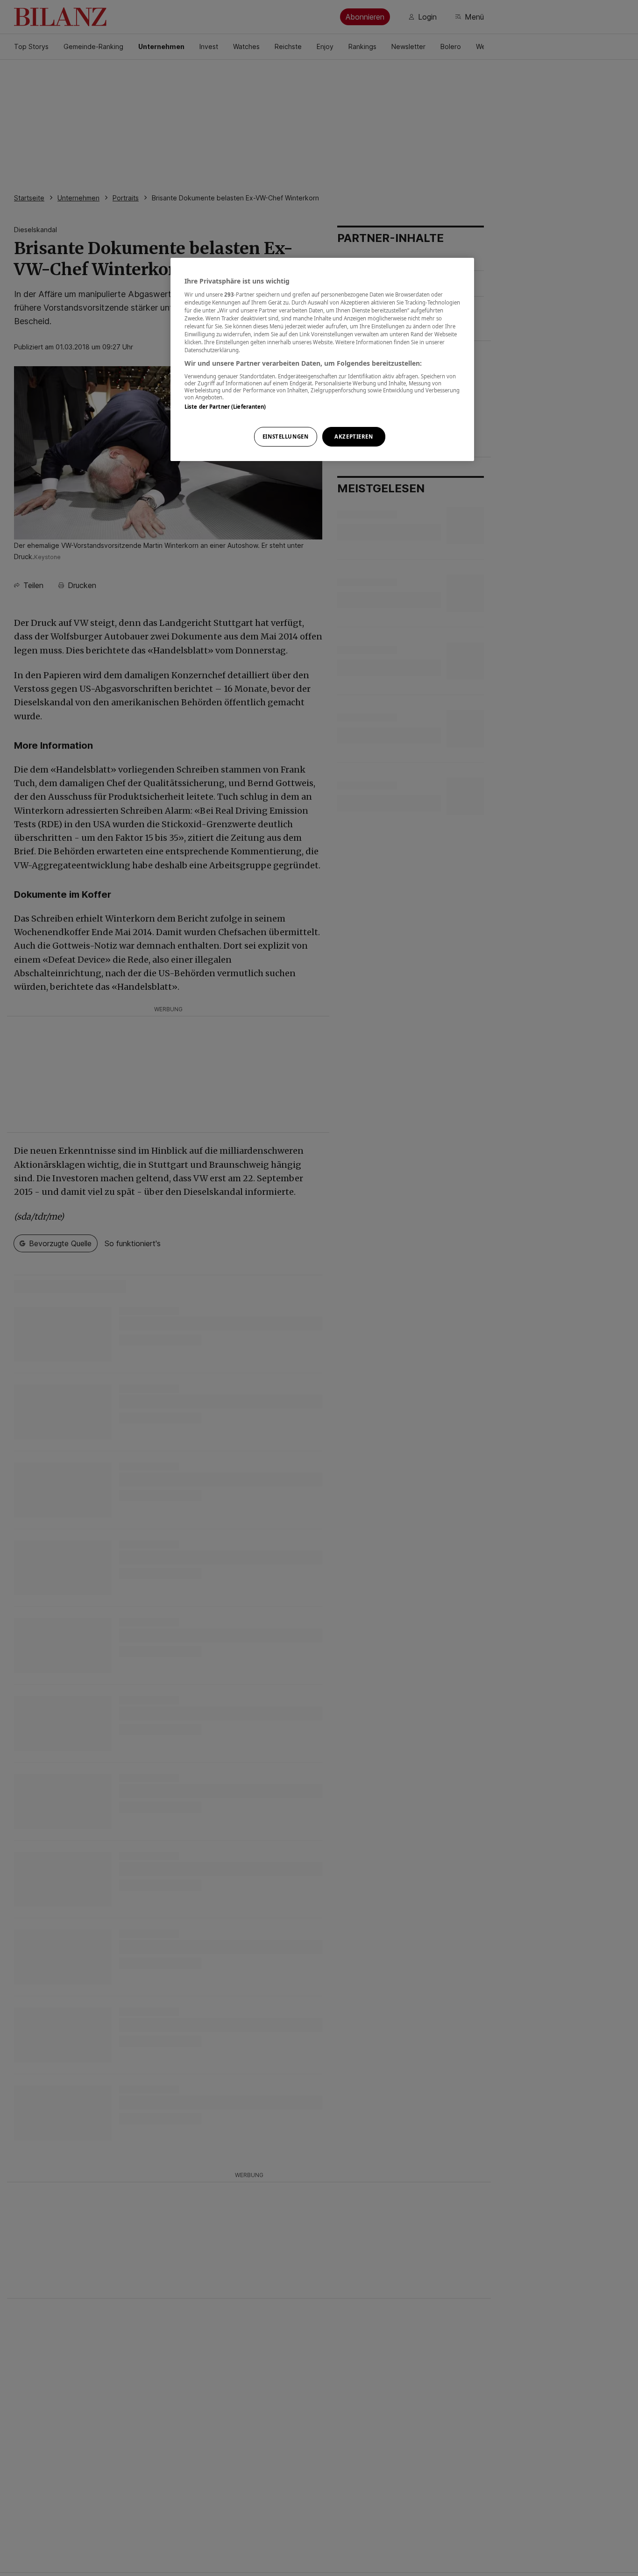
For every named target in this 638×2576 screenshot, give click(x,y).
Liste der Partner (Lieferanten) (225, 406)
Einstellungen (285, 436)
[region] (322, 359)
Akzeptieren (354, 436)
